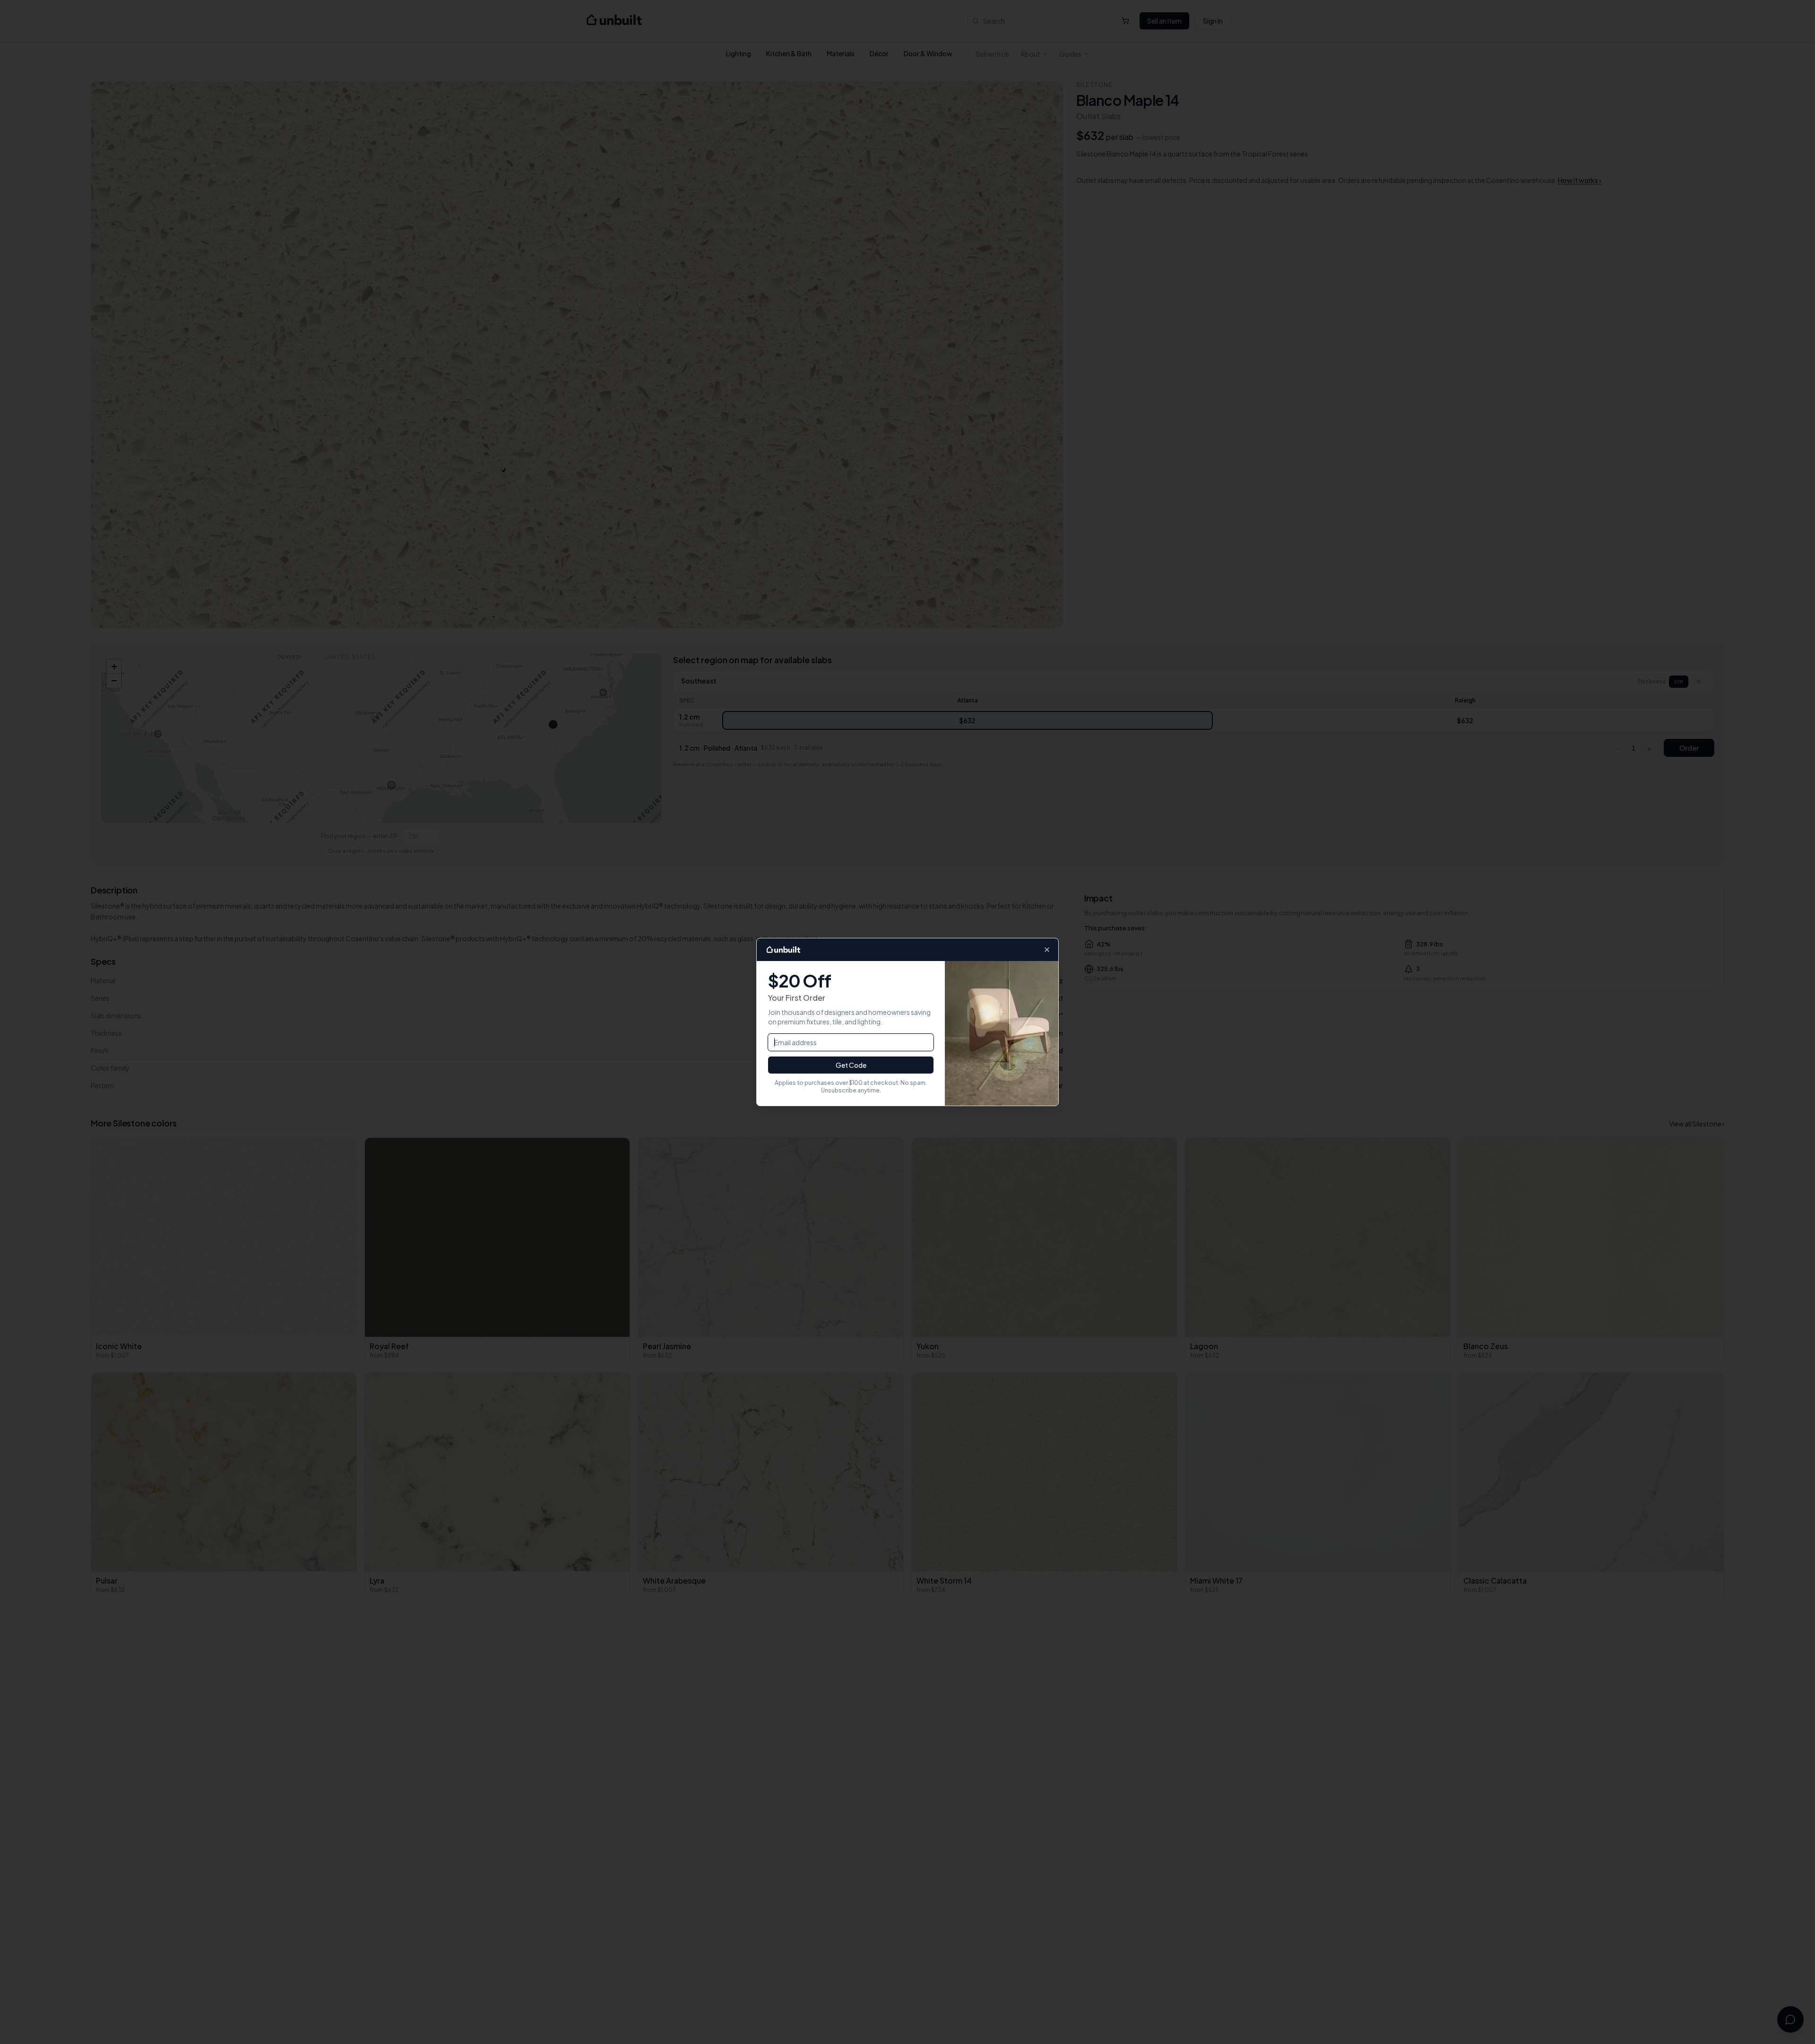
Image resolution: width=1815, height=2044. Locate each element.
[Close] (1047, 950)
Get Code (851, 1065)
